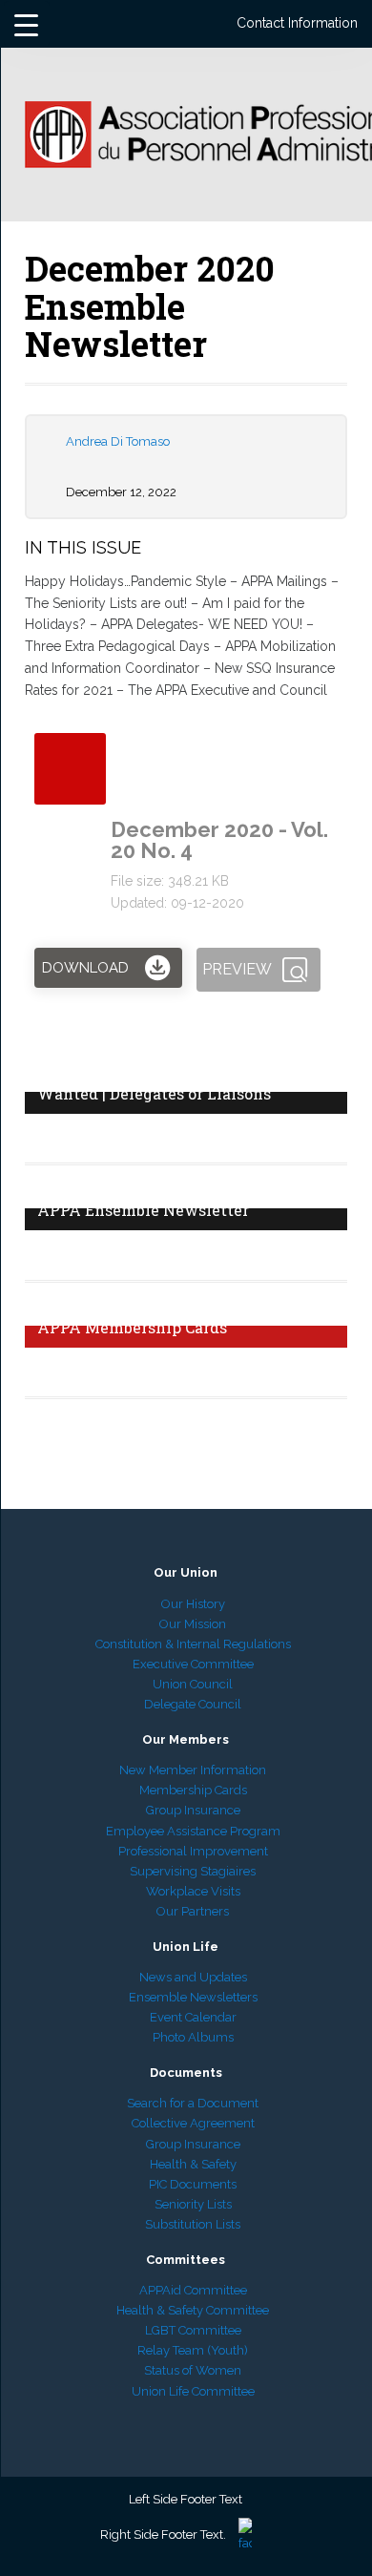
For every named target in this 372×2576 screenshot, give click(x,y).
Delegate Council (193, 1704)
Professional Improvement (193, 1851)
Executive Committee (193, 1664)
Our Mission (193, 1624)
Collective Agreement (193, 2123)
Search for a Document (193, 2103)
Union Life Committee (193, 2391)
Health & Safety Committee (193, 2310)
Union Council (193, 1684)
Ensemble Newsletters (193, 1997)
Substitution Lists (193, 2224)
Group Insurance (193, 1810)
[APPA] (186, 142)
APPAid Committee (193, 2290)
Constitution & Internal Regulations (193, 1644)
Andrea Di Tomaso (118, 441)
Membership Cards (193, 1790)
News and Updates (193, 1977)
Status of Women (193, 2370)
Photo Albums (193, 2037)
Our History (193, 1604)
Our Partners (193, 1911)
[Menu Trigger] (27, 24)
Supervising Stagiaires (193, 1871)
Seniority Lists (193, 2204)
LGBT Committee (193, 2330)
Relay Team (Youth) (193, 2350)
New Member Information (193, 1770)
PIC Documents (193, 2184)
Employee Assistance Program (193, 1831)
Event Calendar (193, 2017)
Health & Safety (193, 2164)
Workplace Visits (193, 1891)
